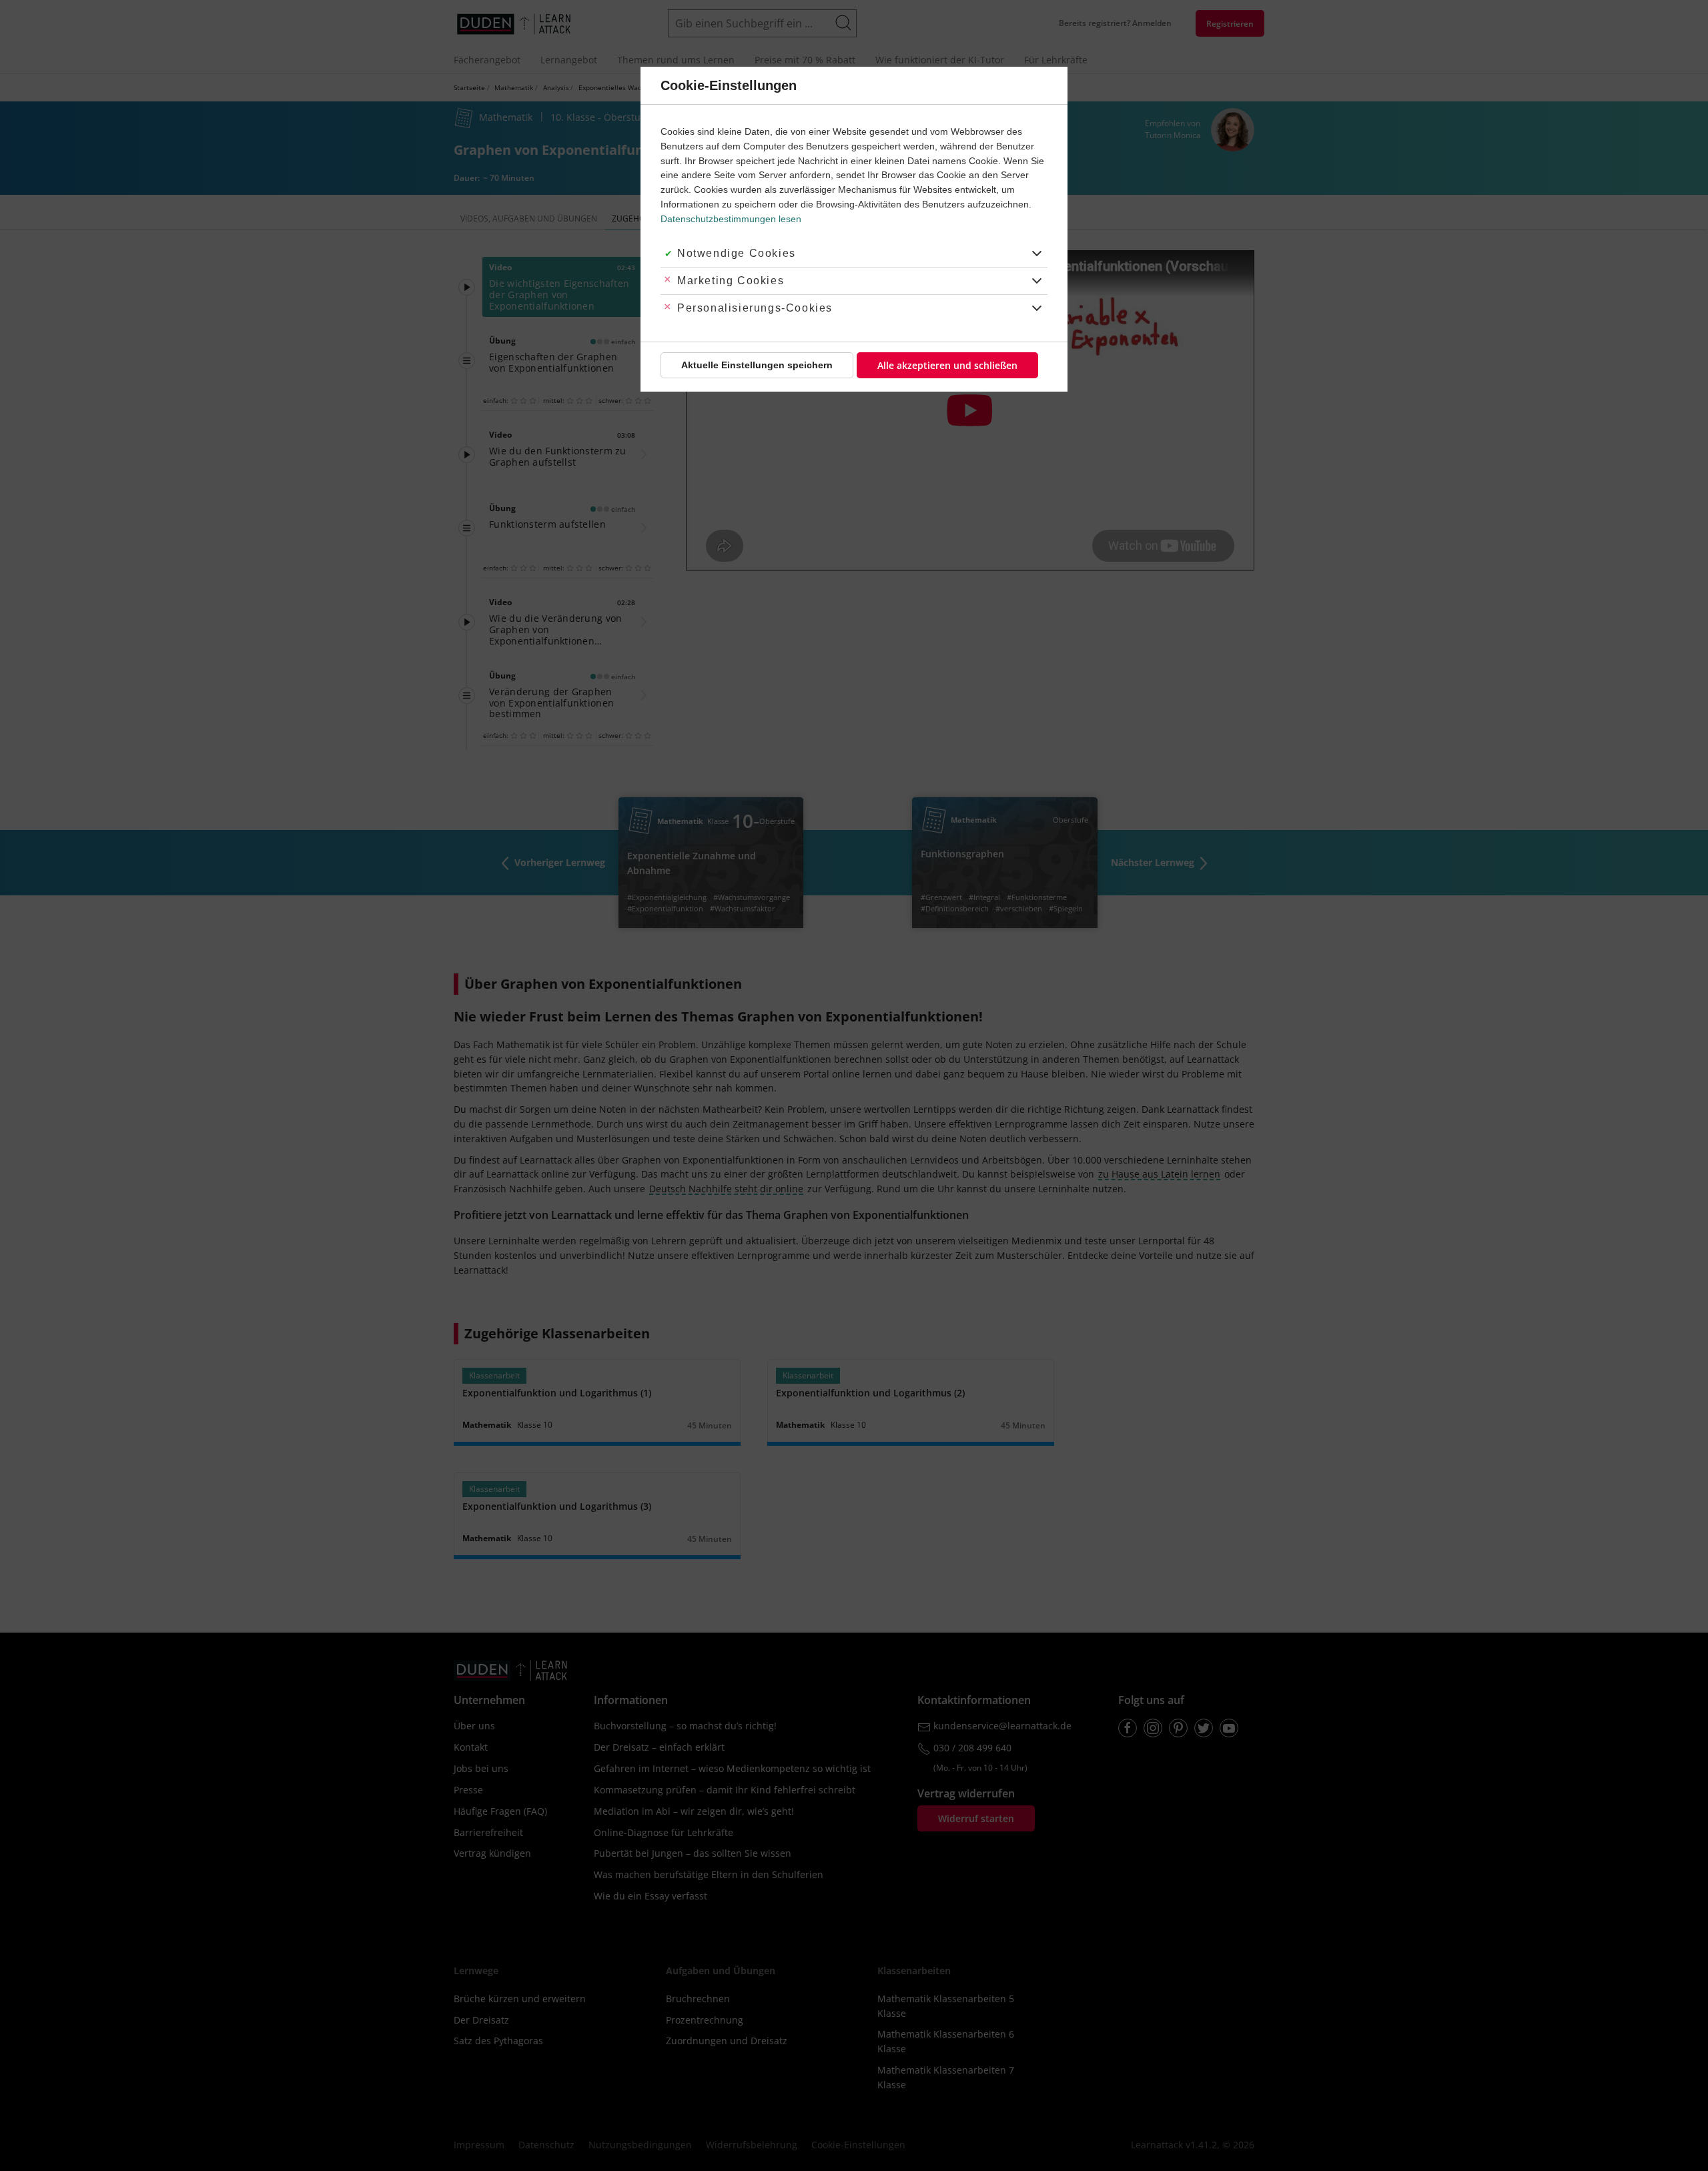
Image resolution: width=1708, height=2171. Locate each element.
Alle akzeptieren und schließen (947, 365)
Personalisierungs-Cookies (755, 308)
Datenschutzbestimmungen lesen (731, 219)
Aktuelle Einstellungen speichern (757, 365)
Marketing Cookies (731, 281)
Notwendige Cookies (737, 253)
